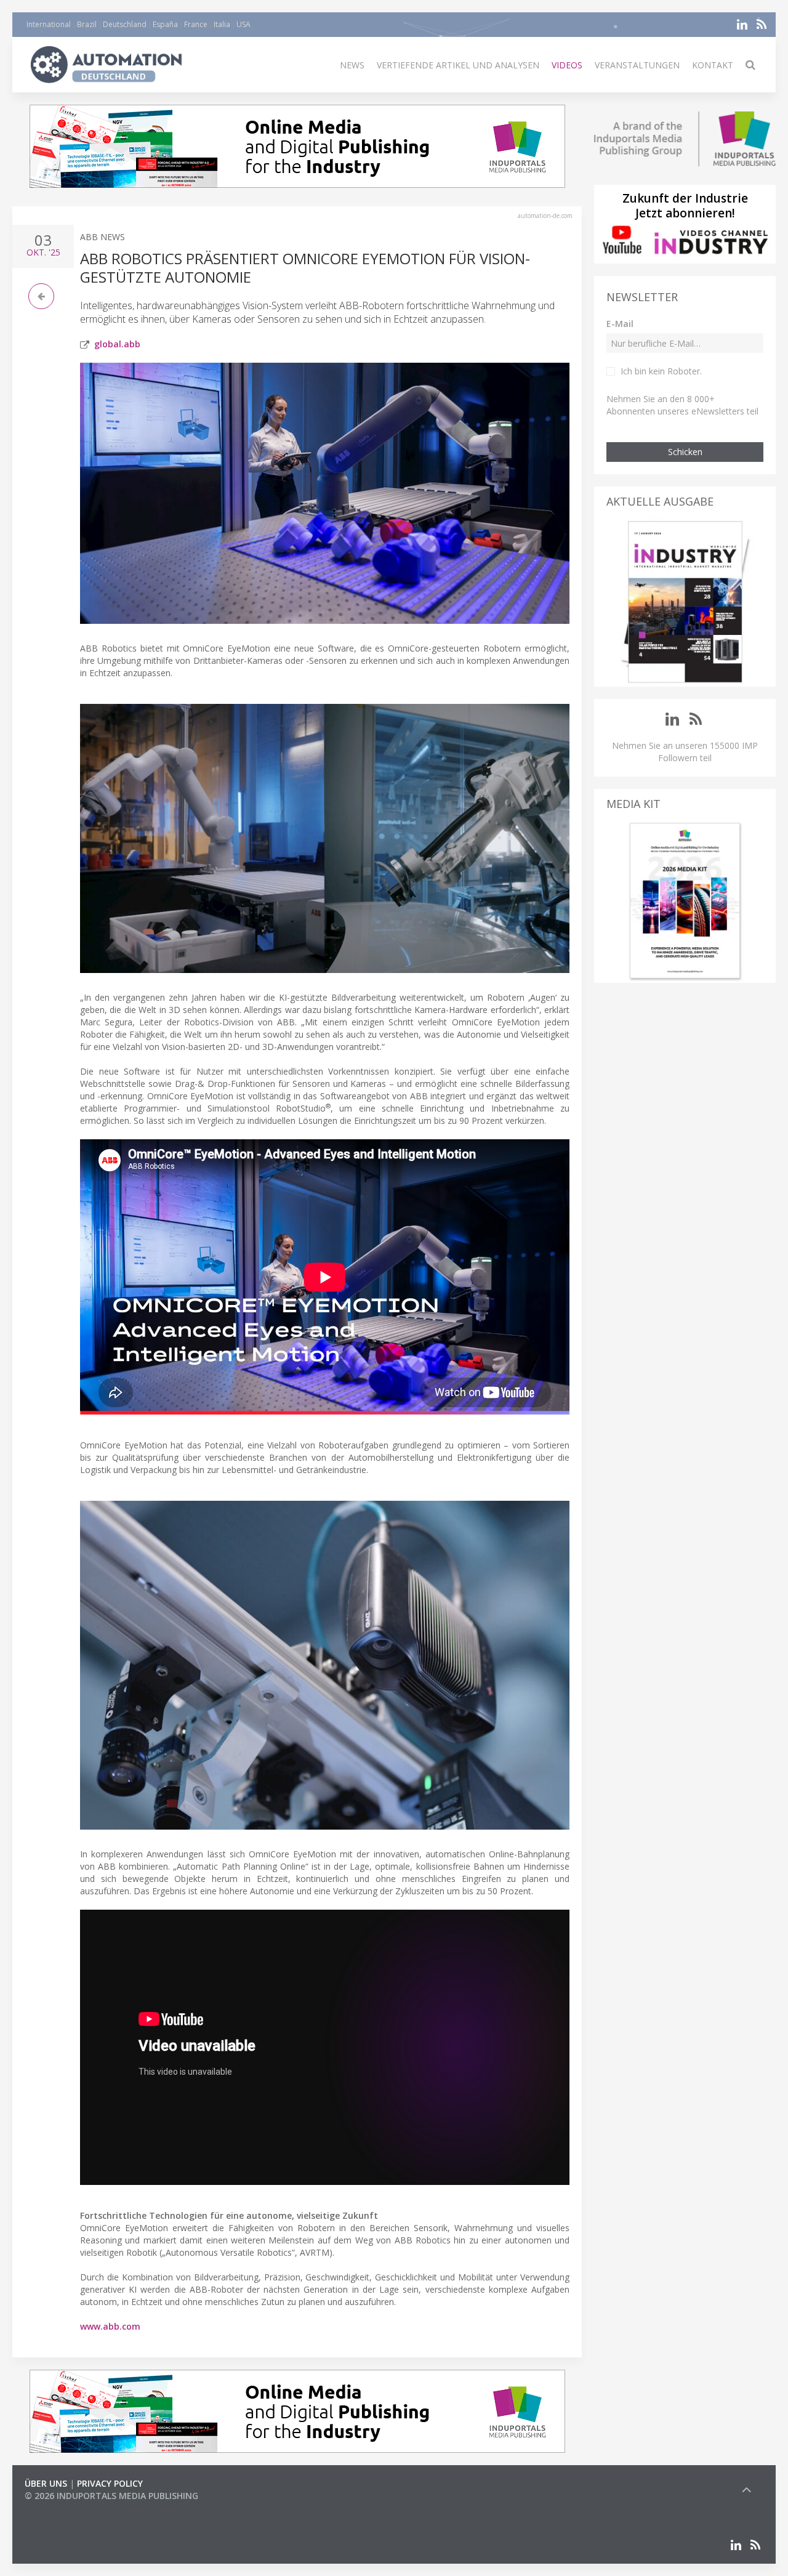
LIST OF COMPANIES (66, 2508)
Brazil (87, 24)
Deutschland (125, 24)
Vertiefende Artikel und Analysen (458, 65)
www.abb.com (110, 2326)
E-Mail (620, 324)
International (49, 24)
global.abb (117, 344)
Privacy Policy (110, 2483)
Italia (222, 24)
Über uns (46, 2483)
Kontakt (713, 65)
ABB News (103, 237)
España (165, 24)
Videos (567, 65)
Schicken (685, 452)
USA (243, 24)
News (352, 65)
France (196, 24)
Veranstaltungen (637, 65)
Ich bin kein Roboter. (661, 371)
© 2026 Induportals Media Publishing (111, 2496)
